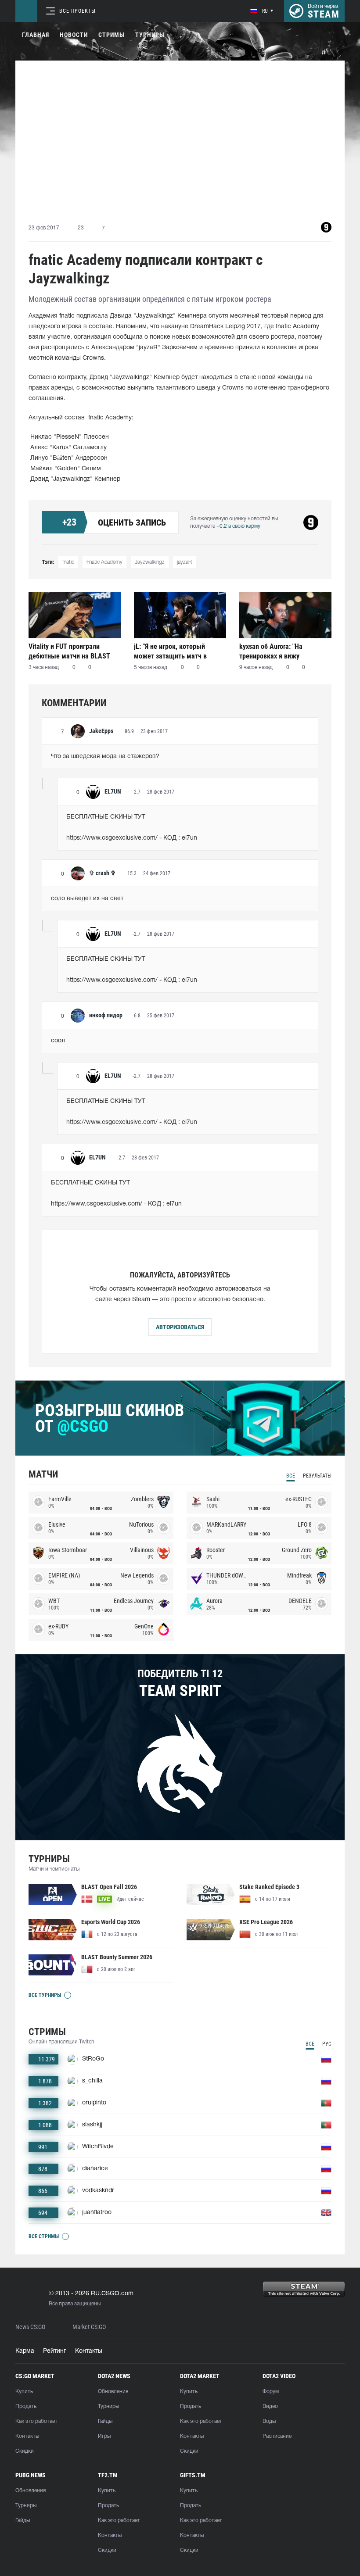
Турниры (150, 35)
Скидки (25, 2451)
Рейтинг (55, 2351)
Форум (271, 2392)
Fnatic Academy (104, 562)
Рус (327, 2044)
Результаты (317, 1476)
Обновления (113, 2392)
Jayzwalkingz (150, 562)
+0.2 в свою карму (238, 526)
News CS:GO (30, 2327)
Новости (74, 35)
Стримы (112, 35)
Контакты (89, 2351)
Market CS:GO (89, 2327)
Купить (24, 2392)
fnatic (68, 562)
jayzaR (184, 562)
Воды (269, 2421)
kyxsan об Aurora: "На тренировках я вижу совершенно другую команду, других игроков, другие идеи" (283, 651)
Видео (270, 2406)
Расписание (277, 2436)
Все (291, 1476)
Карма (25, 2351)
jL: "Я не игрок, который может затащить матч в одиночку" (170, 651)
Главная (36, 35)
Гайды (105, 2421)
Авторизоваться (180, 1327)
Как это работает (36, 2421)
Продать (26, 2406)
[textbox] (180, 757)
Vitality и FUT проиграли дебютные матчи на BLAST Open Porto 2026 (69, 651)
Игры (104, 2436)
